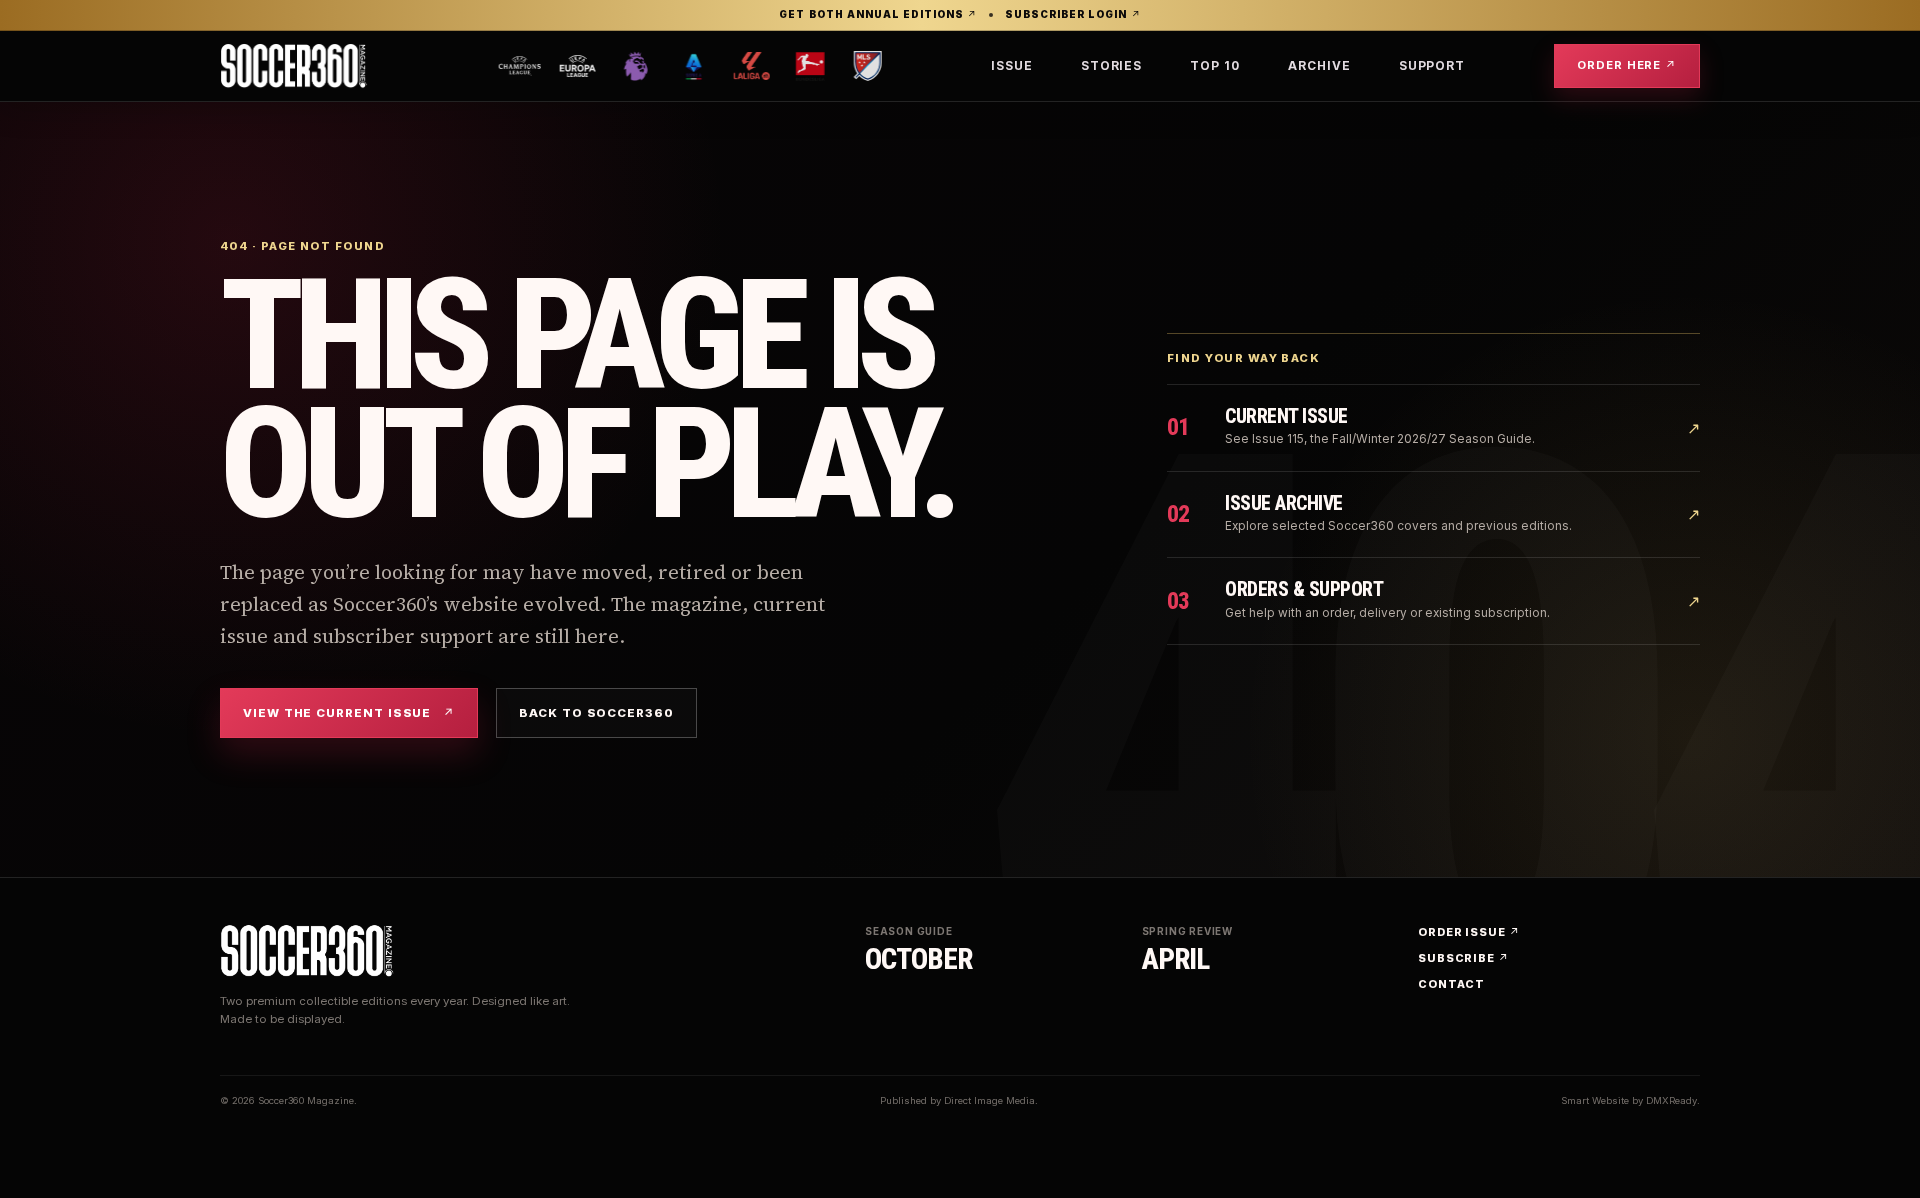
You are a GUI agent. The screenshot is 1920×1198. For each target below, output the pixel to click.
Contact (1451, 984)
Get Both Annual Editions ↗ (878, 15)
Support (1432, 66)
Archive (1319, 66)
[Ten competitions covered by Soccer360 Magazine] (682, 66)
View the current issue (349, 713)
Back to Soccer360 (596, 713)
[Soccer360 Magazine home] (294, 66)
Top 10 (1215, 66)
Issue (1012, 66)
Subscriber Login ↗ (1072, 15)
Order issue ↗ (1468, 932)
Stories (1112, 66)
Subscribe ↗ (1463, 958)
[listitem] (467, 66)
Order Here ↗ (1627, 65)
